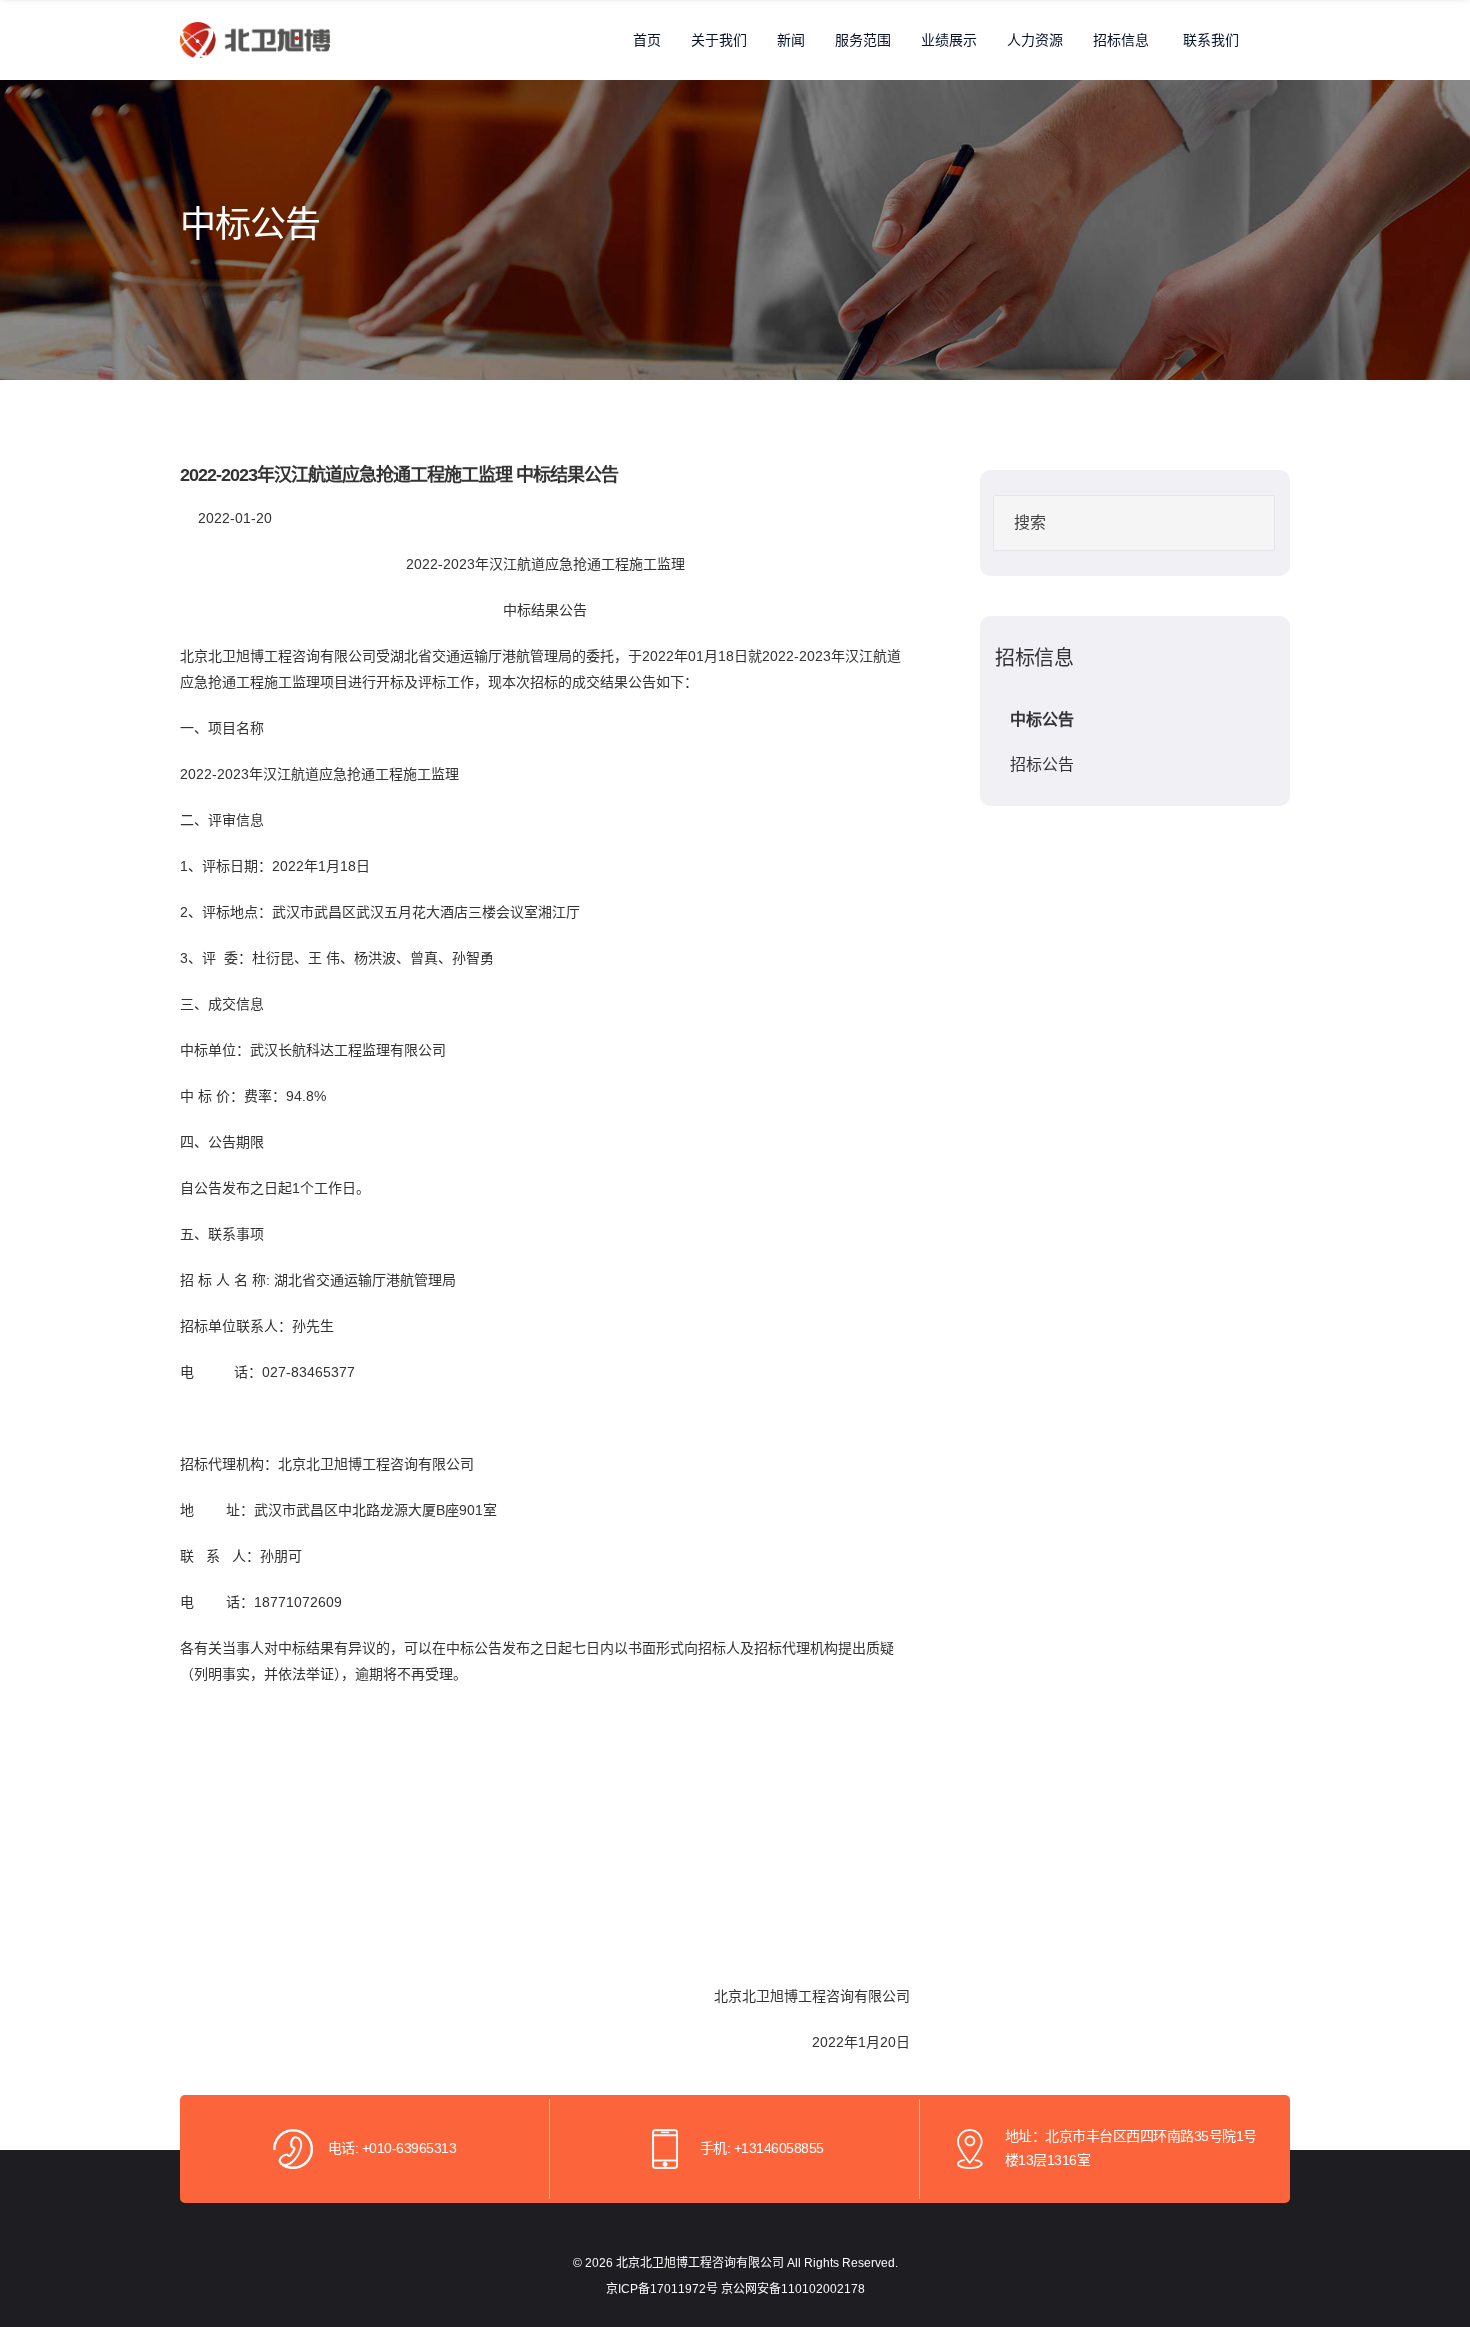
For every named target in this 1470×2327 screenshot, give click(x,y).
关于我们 (719, 40)
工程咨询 (292, 656)
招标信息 (1121, 40)
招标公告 (1042, 764)
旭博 (250, 656)
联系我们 (1211, 40)
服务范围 (863, 40)
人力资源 (1035, 40)
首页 (647, 40)
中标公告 (1042, 719)
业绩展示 (949, 40)
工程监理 (362, 1050)
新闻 (791, 40)
